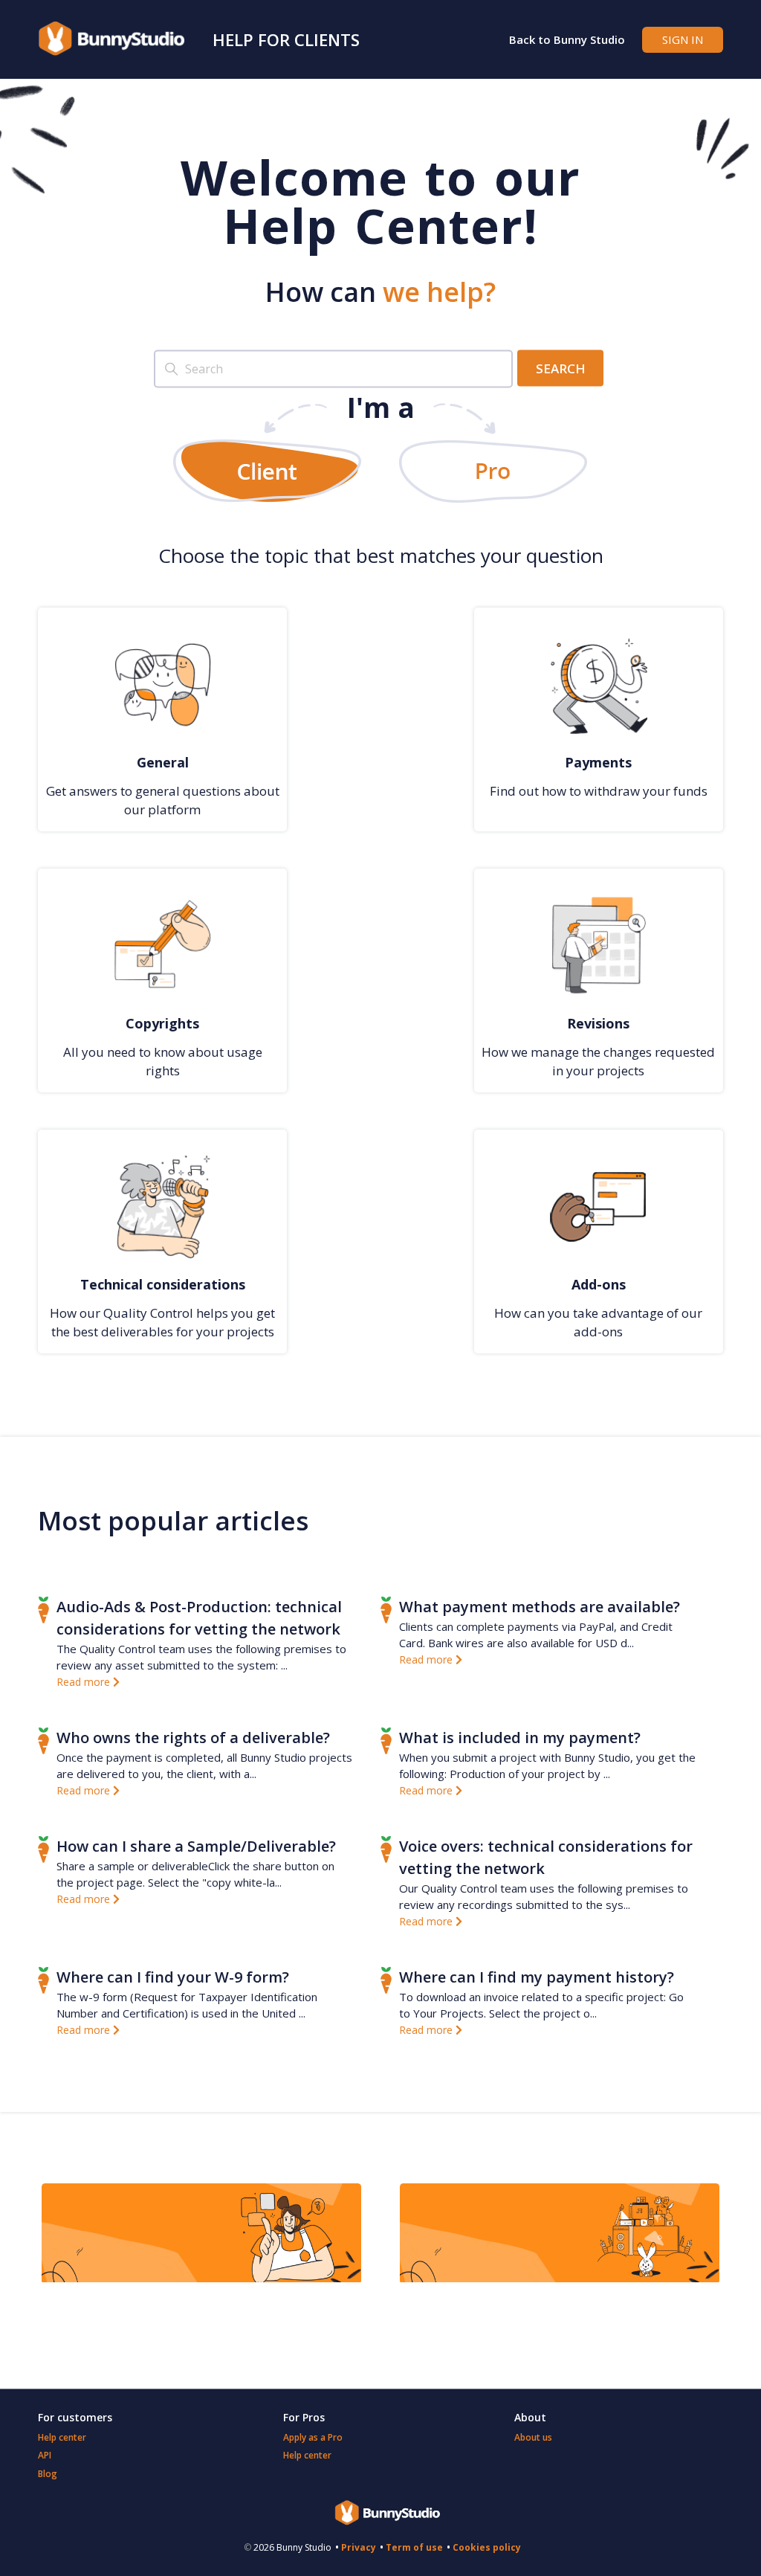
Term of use (414, 2547)
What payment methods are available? (540, 1607)
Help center (62, 2437)
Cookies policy (487, 2547)
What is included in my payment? (520, 1738)
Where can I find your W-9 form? (173, 1977)
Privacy (359, 2547)
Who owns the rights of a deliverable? (193, 1738)
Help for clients (286, 39)
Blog (48, 2474)
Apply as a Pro (313, 2437)
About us (533, 2437)
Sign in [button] (683, 39)
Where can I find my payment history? (537, 1977)
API (45, 2455)
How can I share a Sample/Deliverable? (196, 1846)
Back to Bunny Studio (567, 39)
